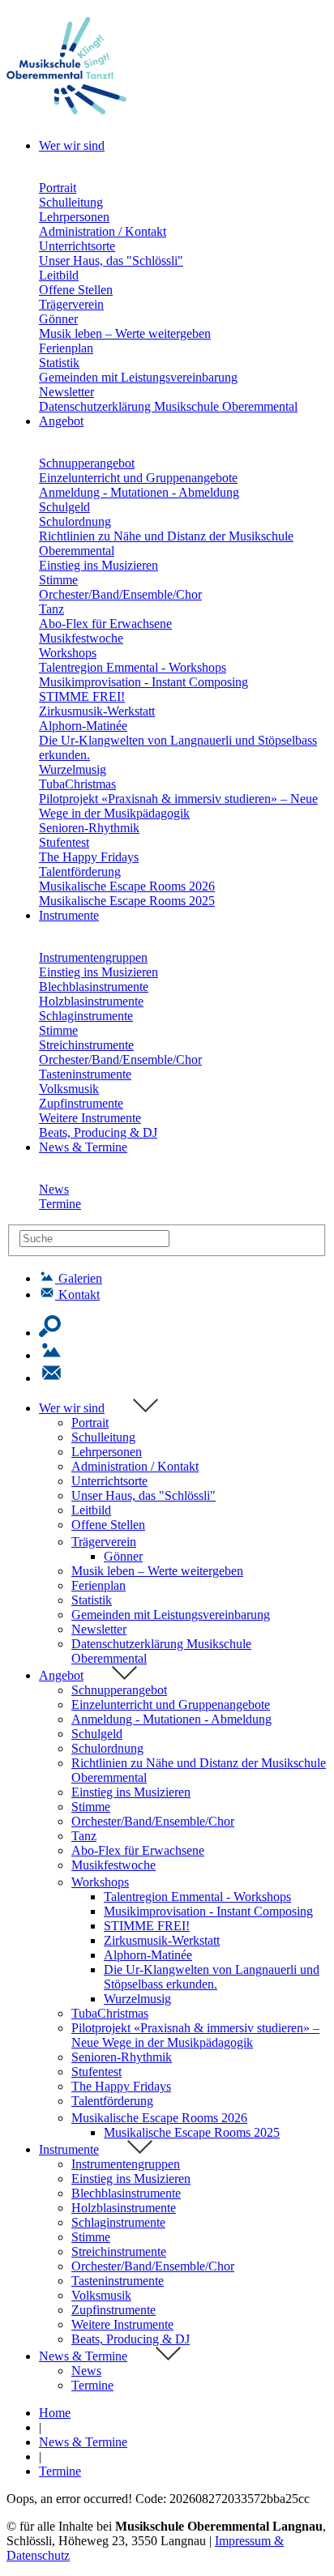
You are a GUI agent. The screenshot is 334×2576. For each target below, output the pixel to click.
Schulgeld (64, 507)
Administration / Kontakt (103, 231)
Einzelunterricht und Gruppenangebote (138, 478)
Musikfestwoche (81, 638)
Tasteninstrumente (85, 1074)
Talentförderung (80, 871)
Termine (60, 1204)
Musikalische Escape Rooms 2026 (127, 886)
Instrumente (69, 2149)
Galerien (80, 1278)
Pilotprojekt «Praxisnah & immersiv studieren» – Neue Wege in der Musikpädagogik (178, 806)
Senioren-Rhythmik (89, 828)
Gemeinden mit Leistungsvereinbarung (138, 377)
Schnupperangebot (87, 463)
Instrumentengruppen (93, 957)
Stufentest (64, 842)
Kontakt (79, 1294)
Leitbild (59, 275)
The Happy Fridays (89, 857)
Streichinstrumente (86, 1045)
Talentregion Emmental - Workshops (133, 667)
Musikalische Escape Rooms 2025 (127, 901)
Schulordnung (75, 521)
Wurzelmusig (73, 769)
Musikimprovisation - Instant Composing (143, 682)
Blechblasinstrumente (94, 987)
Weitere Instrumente (90, 1118)
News (54, 1189)
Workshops (68, 653)
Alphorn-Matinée (83, 726)
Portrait (58, 188)
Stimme (58, 580)
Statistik (59, 363)
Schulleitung (71, 202)
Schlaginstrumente (86, 1016)
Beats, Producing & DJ (98, 1132)
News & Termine (83, 2356)
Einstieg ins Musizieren (98, 565)
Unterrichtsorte (77, 246)
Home (55, 2413)
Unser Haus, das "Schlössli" (111, 261)
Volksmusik (69, 1089)
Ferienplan (66, 348)
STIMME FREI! (82, 696)
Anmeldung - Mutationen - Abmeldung (139, 492)
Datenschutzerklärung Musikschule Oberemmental (168, 406)
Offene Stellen (76, 290)
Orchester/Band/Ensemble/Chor (120, 594)
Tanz (51, 609)
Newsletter (66, 392)
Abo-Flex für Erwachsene (105, 624)
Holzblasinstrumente (91, 1001)
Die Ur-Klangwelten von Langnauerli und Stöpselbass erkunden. (212, 1977)
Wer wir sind (72, 1408)
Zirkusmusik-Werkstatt (97, 711)
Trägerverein (71, 304)
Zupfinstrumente (81, 1103)
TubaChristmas (77, 784)
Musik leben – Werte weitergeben (125, 333)
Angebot (61, 1675)
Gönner (58, 319)
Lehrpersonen (74, 217)
